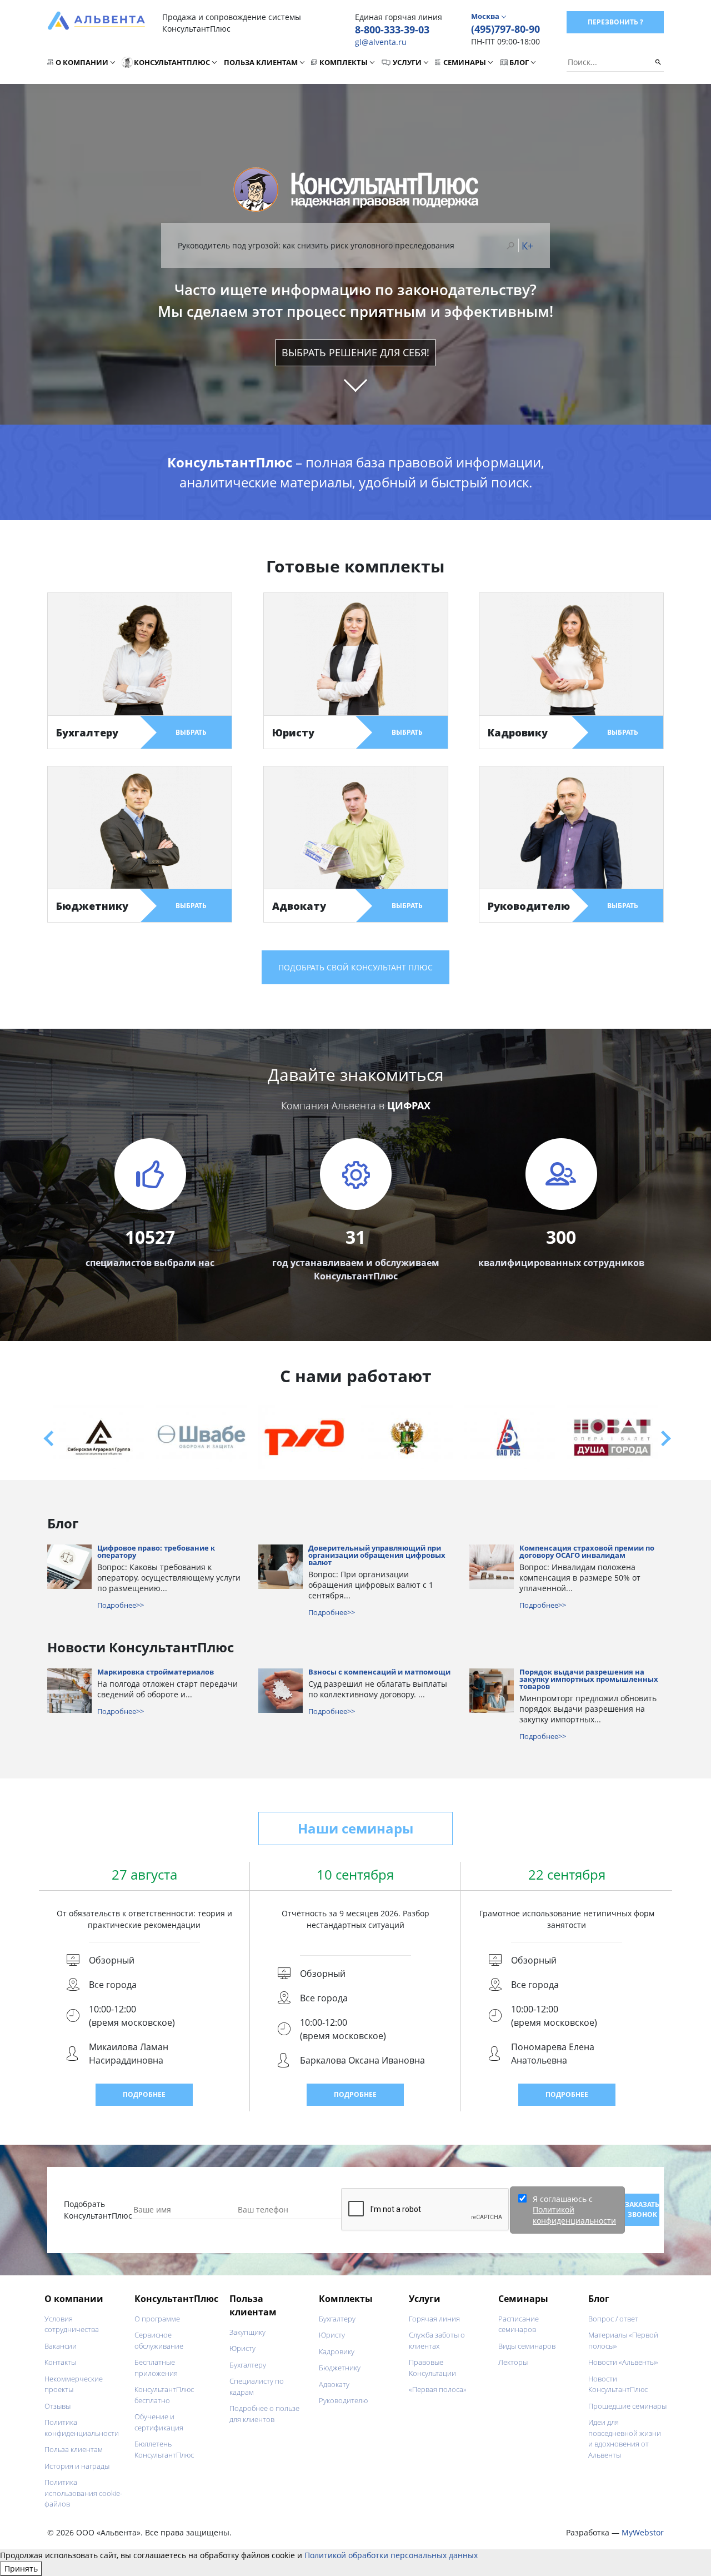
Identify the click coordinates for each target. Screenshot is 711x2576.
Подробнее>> (121, 1605)
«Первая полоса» (438, 2389)
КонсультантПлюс (172, 62)
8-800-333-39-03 (392, 29)
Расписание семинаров (519, 2324)
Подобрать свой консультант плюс (355, 967)
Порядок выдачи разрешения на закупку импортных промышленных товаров (589, 1680)
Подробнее (144, 2094)
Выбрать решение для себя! (355, 352)
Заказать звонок (642, 2209)
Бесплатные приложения (156, 2368)
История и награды (77, 2466)
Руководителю (343, 2400)
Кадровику (337, 2351)
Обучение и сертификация (159, 2422)
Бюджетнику (340, 2368)
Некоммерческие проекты (74, 2384)
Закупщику (247, 2332)
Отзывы (57, 2406)
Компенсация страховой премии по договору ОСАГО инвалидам (587, 1552)
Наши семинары (355, 1828)
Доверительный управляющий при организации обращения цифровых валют (377, 1556)
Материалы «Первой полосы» (623, 2340)
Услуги (407, 62)
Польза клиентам (261, 62)
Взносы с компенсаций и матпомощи (379, 1673)
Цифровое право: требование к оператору (156, 1552)
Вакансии (61, 2346)
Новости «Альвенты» (623, 2362)
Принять (21, 2568)
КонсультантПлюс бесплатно (164, 2395)
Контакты (60, 2362)
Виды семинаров (527, 2346)
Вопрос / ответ (613, 2319)
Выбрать (191, 732)
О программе (157, 2319)
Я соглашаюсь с (574, 2210)
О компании (82, 62)
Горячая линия (434, 2319)
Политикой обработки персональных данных (391, 2555)
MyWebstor (643, 2532)
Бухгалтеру (248, 2365)
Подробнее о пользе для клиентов (264, 2414)
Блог (519, 62)
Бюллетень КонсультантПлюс (164, 2449)
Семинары (465, 62)
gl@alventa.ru (381, 42)
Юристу (242, 2348)
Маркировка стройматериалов (156, 1673)
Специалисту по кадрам (257, 2386)
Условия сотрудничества (72, 2324)
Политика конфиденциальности (82, 2428)
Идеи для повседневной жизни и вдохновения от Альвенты (625, 2438)
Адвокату (334, 2384)
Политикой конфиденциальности (574, 2215)
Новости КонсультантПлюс (618, 2384)
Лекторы (513, 2362)
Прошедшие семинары (627, 2406)
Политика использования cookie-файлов (83, 2493)
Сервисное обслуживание (159, 2340)
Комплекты (344, 62)
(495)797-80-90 (505, 29)
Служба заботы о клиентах (437, 2340)
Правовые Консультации (432, 2368)
